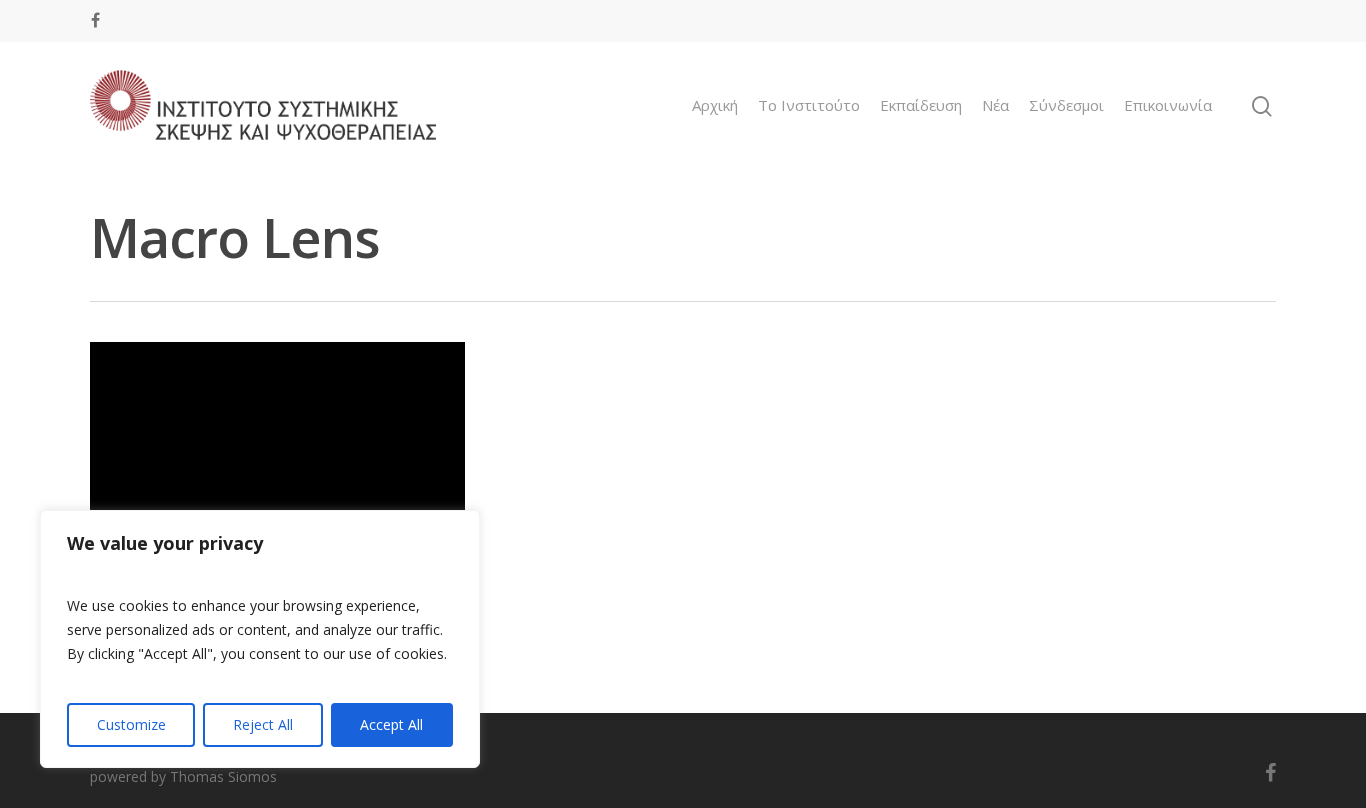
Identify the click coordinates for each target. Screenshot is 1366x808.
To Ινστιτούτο (809, 105)
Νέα (995, 105)
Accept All (391, 724)
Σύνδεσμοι (1066, 105)
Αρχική (715, 105)
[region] (260, 639)
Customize (131, 724)
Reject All (263, 724)
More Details (282, 453)
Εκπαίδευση (921, 105)
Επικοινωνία (1168, 105)
